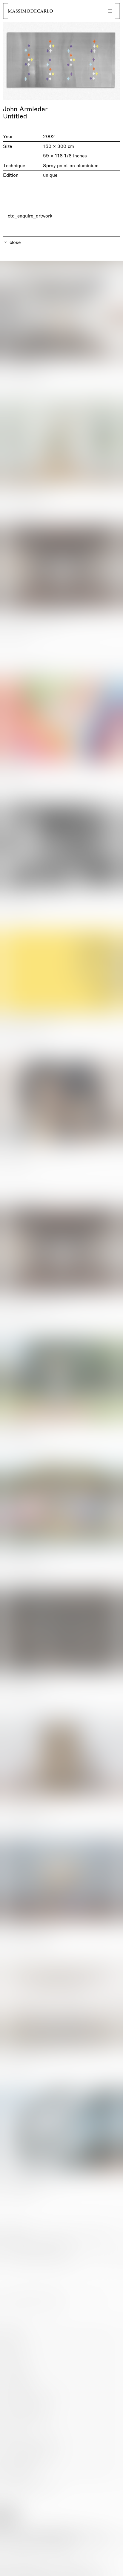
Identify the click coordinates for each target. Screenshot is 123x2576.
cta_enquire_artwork (30, 216)
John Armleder (25, 109)
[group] (61, 61)
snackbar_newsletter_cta (93, 2570)
